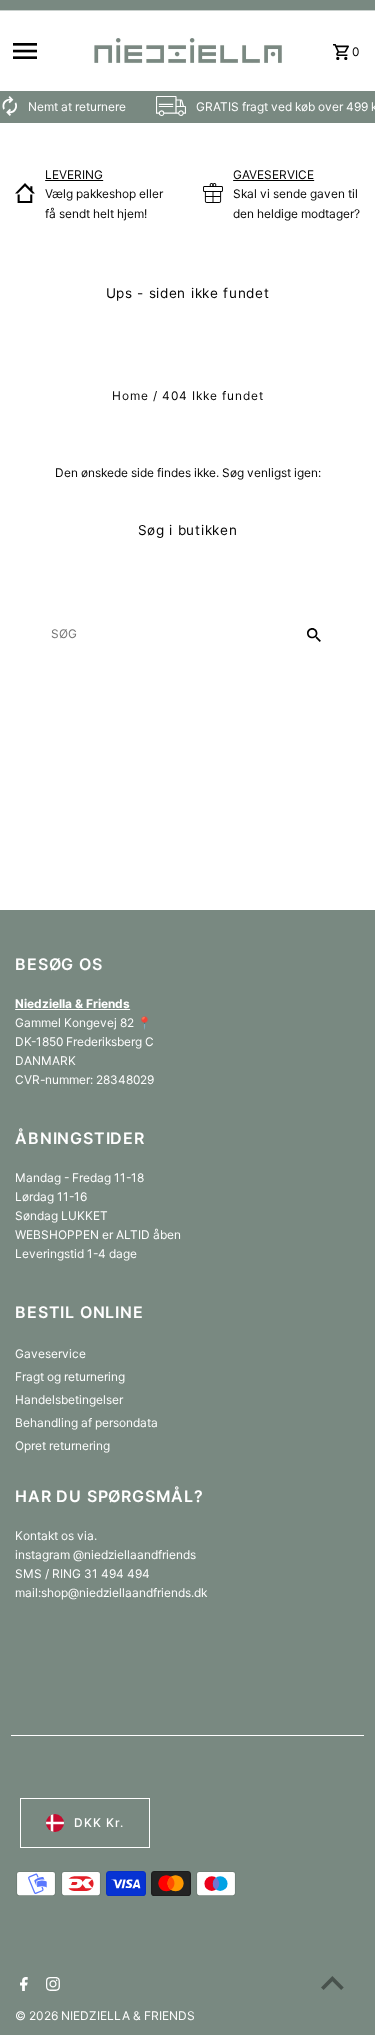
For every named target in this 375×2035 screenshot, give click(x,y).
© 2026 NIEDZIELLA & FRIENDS (105, 2015)
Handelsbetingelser (69, 1399)
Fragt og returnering (70, 1376)
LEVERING (74, 174)
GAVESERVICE (273, 174)
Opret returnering (62, 1445)
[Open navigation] (44, 51)
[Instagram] (50, 1986)
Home (130, 395)
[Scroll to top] (332, 1982)
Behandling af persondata (86, 1422)
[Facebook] (21, 1986)
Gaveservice (50, 1353)
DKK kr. (99, 1822)
